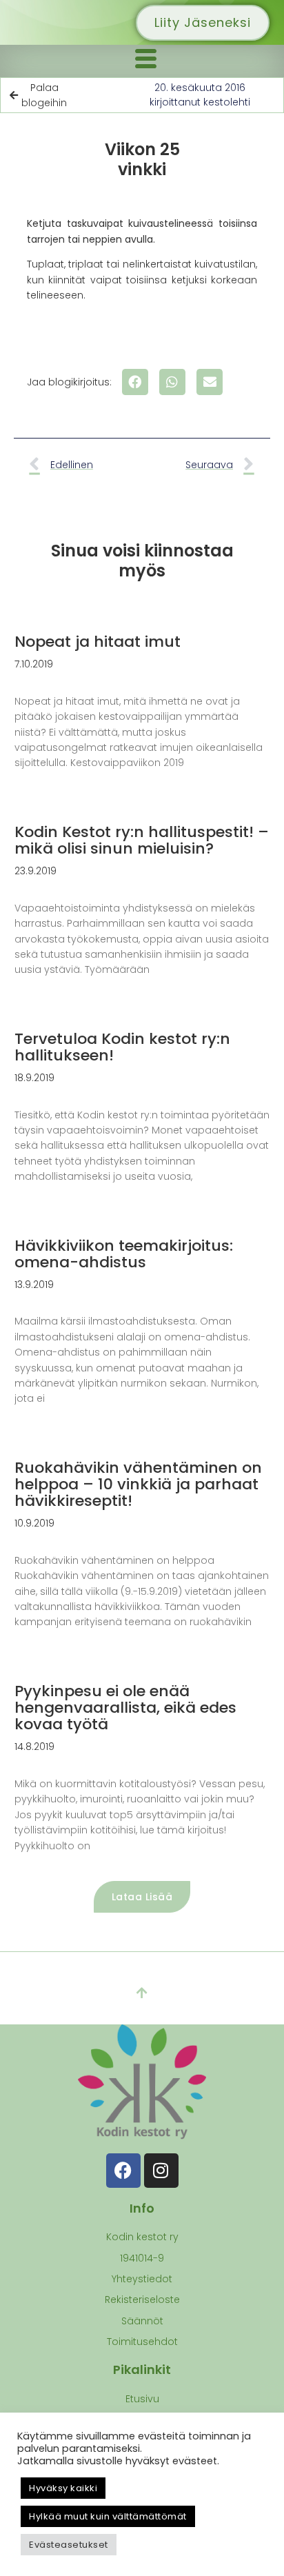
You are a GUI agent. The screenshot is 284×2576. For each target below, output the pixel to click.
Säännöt (142, 2321)
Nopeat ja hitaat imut (98, 642)
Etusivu (142, 2399)
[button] (135, 382)
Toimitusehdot (142, 2342)
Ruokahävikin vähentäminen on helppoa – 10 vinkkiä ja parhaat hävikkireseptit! (138, 1484)
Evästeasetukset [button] (69, 2545)
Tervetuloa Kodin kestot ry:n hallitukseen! (122, 1047)
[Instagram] (161, 2171)
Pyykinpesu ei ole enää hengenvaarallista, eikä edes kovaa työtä (125, 1708)
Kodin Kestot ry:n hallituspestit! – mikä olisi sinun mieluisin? (142, 840)
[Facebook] (123, 2171)
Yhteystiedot (142, 2279)
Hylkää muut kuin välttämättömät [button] (108, 2516)
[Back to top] (142, 1993)
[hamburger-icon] (145, 61)
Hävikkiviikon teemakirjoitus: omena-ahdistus (124, 1254)
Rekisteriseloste (142, 2300)
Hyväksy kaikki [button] (63, 2488)
